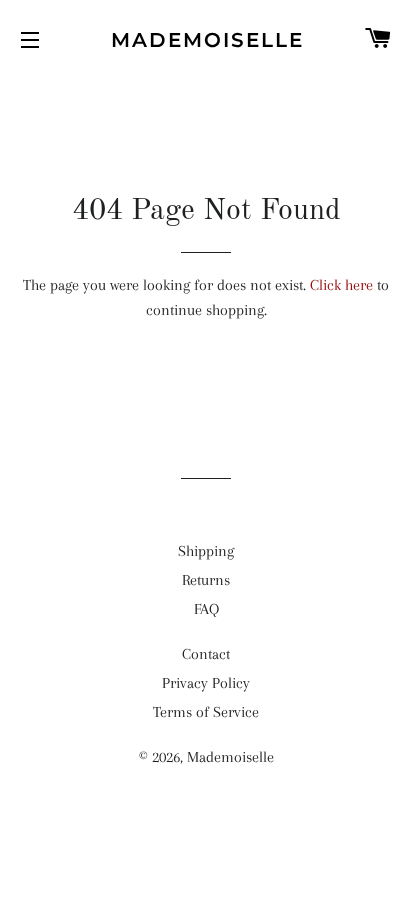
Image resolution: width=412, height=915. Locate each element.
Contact (206, 654)
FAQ (206, 609)
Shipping (206, 551)
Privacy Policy (206, 683)
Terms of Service (206, 712)
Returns (206, 580)
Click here (341, 285)
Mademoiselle (206, 40)
